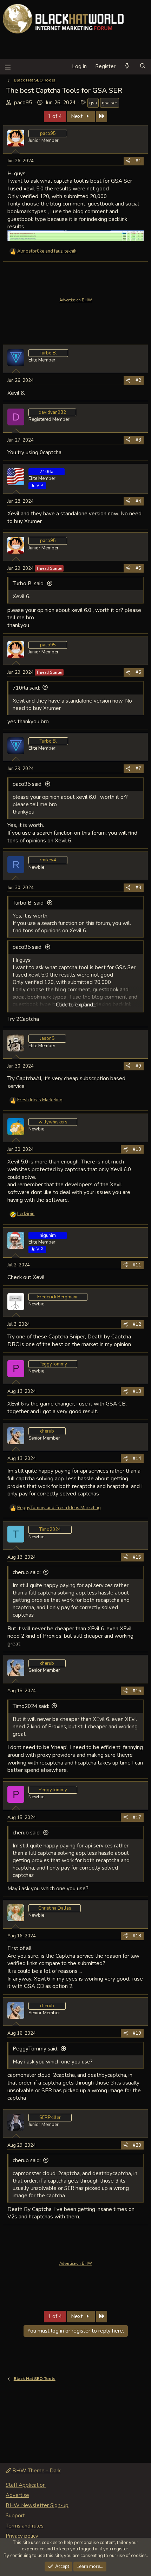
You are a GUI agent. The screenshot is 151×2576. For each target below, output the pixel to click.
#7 (138, 769)
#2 (138, 380)
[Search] (143, 67)
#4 (138, 501)
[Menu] (8, 67)
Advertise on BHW (76, 300)
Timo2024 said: (31, 1706)
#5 (138, 568)
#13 (137, 1391)
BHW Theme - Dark (36, 2471)
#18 (137, 1936)
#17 (137, 1818)
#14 (137, 1459)
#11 (137, 1265)
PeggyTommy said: (35, 2049)
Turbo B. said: (29, 583)
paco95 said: (28, 784)
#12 (137, 1324)
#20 (137, 2145)
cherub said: (27, 1572)
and (47, 251)
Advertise (17, 2495)
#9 (138, 1066)
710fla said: (26, 688)
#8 (138, 888)
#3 (138, 440)
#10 (137, 1149)
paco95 (23, 103)
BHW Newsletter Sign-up (37, 2505)
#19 (137, 2033)
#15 (137, 1557)
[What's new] (127, 67)
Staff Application (26, 2485)
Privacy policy (22, 2536)
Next (78, 116)
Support (15, 2516)
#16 (137, 1691)
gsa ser (110, 103)
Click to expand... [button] (76, 1005)
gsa (93, 103)
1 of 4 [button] (55, 116)
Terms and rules (25, 2526)
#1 (138, 161)
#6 (138, 672)
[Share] (128, 161)
